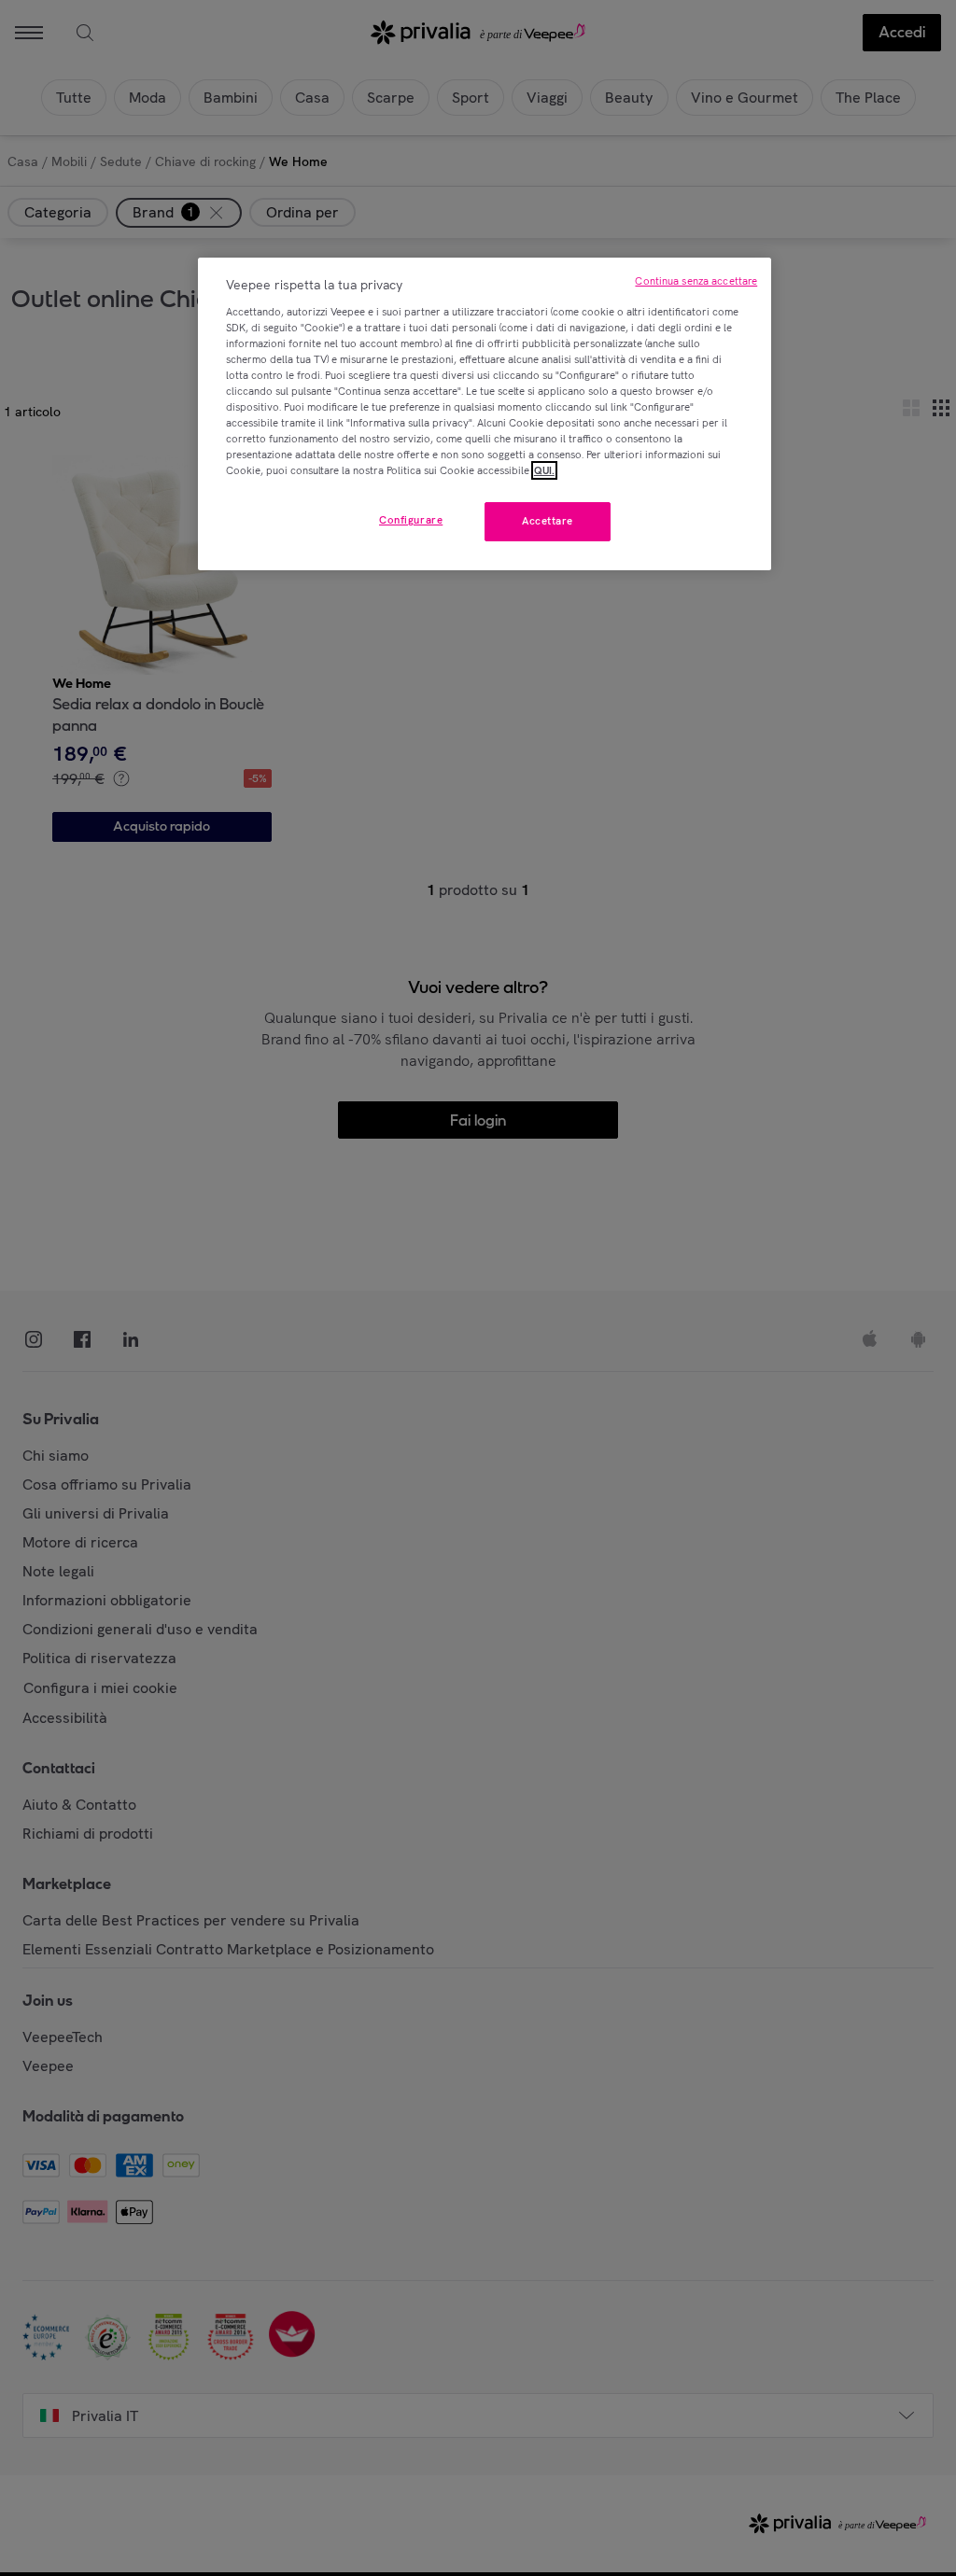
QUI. (544, 470)
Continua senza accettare (696, 281)
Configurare (411, 520)
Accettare (548, 521)
